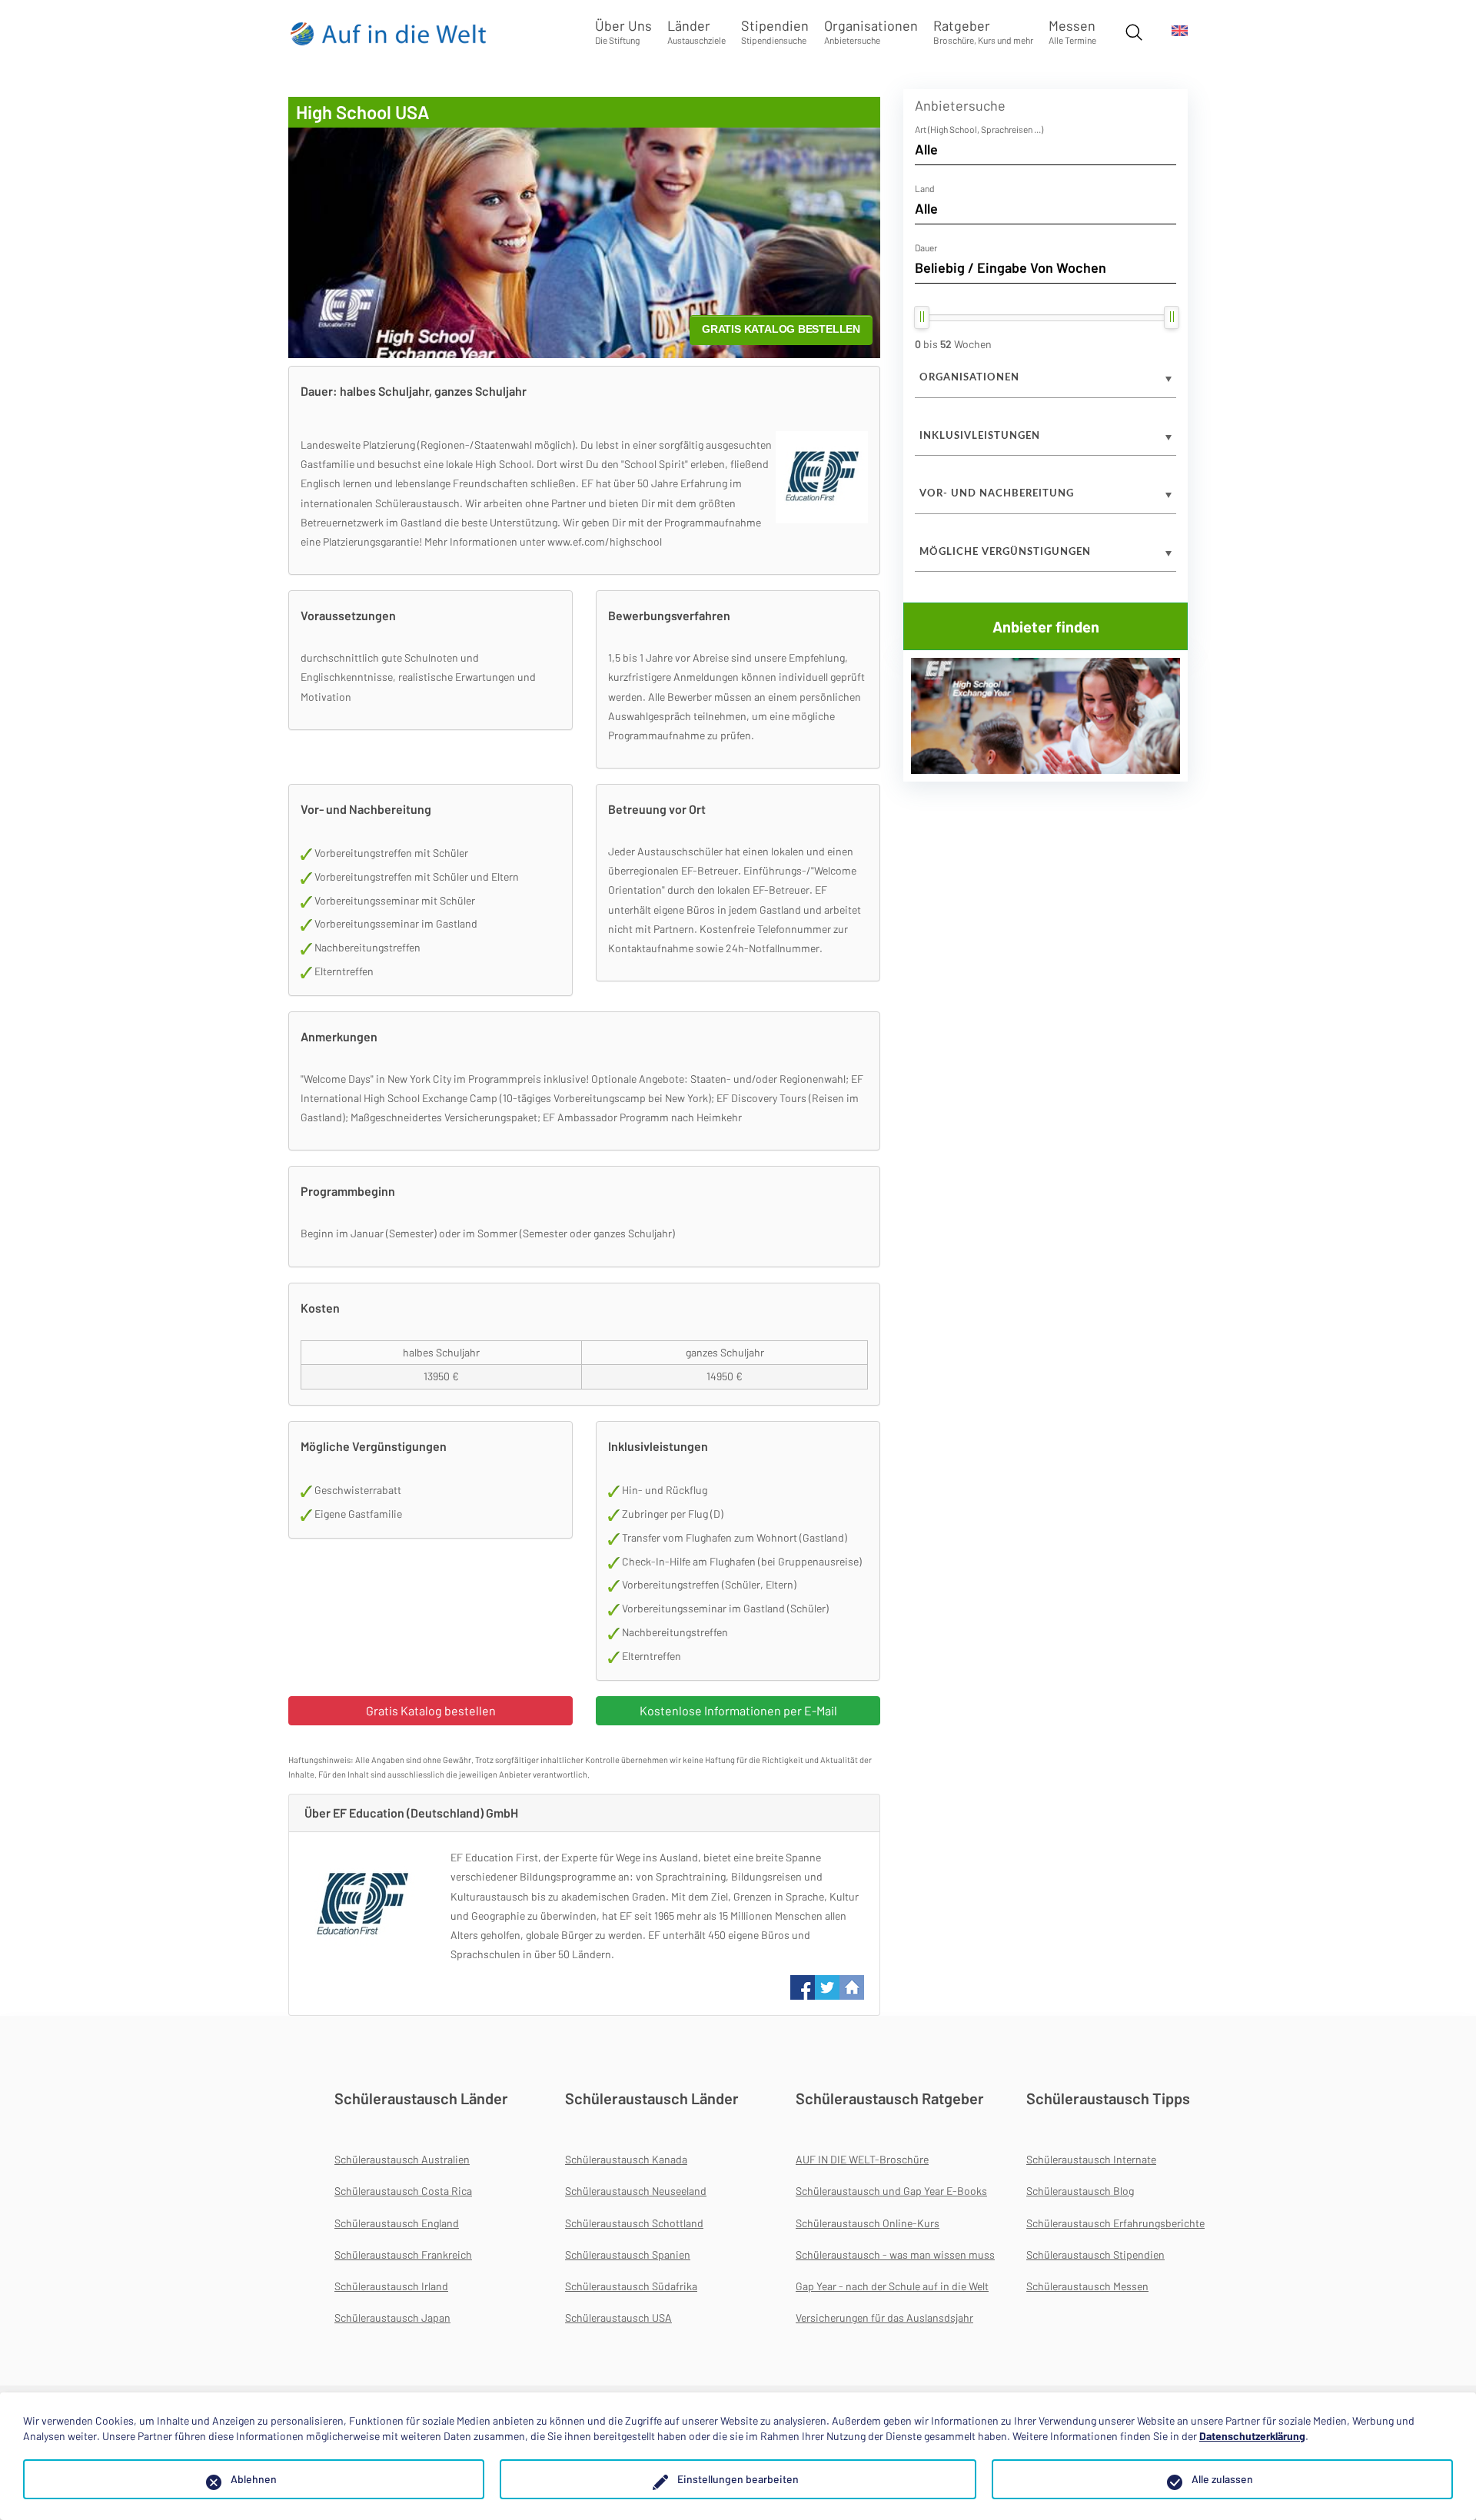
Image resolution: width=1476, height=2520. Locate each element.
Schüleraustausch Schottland (634, 2223)
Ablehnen (254, 2479)
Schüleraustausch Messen (1087, 2286)
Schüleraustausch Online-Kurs (868, 2223)
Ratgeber (983, 31)
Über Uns (623, 31)
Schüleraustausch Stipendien (1095, 2254)
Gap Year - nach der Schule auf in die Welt (892, 2286)
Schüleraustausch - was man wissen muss (895, 2254)
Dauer (926, 247)
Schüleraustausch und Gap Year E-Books (891, 2191)
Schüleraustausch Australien (402, 2159)
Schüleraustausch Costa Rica (403, 2191)
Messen (1072, 31)
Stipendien (775, 31)
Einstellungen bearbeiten (738, 2479)
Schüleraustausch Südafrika (631, 2286)
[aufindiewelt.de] (389, 33)
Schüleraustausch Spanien (628, 2254)
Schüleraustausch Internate (1091, 2159)
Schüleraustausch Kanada (626, 2159)
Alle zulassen (1222, 2479)
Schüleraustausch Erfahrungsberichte (1115, 2223)
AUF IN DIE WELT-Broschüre (862, 2159)
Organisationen (871, 31)
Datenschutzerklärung (1252, 2436)
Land (925, 188)
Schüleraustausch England (397, 2223)
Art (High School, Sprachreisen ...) (979, 129)
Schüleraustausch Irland (391, 2286)
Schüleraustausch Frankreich (403, 2254)
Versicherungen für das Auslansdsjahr (884, 2317)
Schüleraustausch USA (618, 2317)
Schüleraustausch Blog (1080, 2191)
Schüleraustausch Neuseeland (636, 2191)
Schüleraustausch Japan (392, 2317)
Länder (696, 31)
